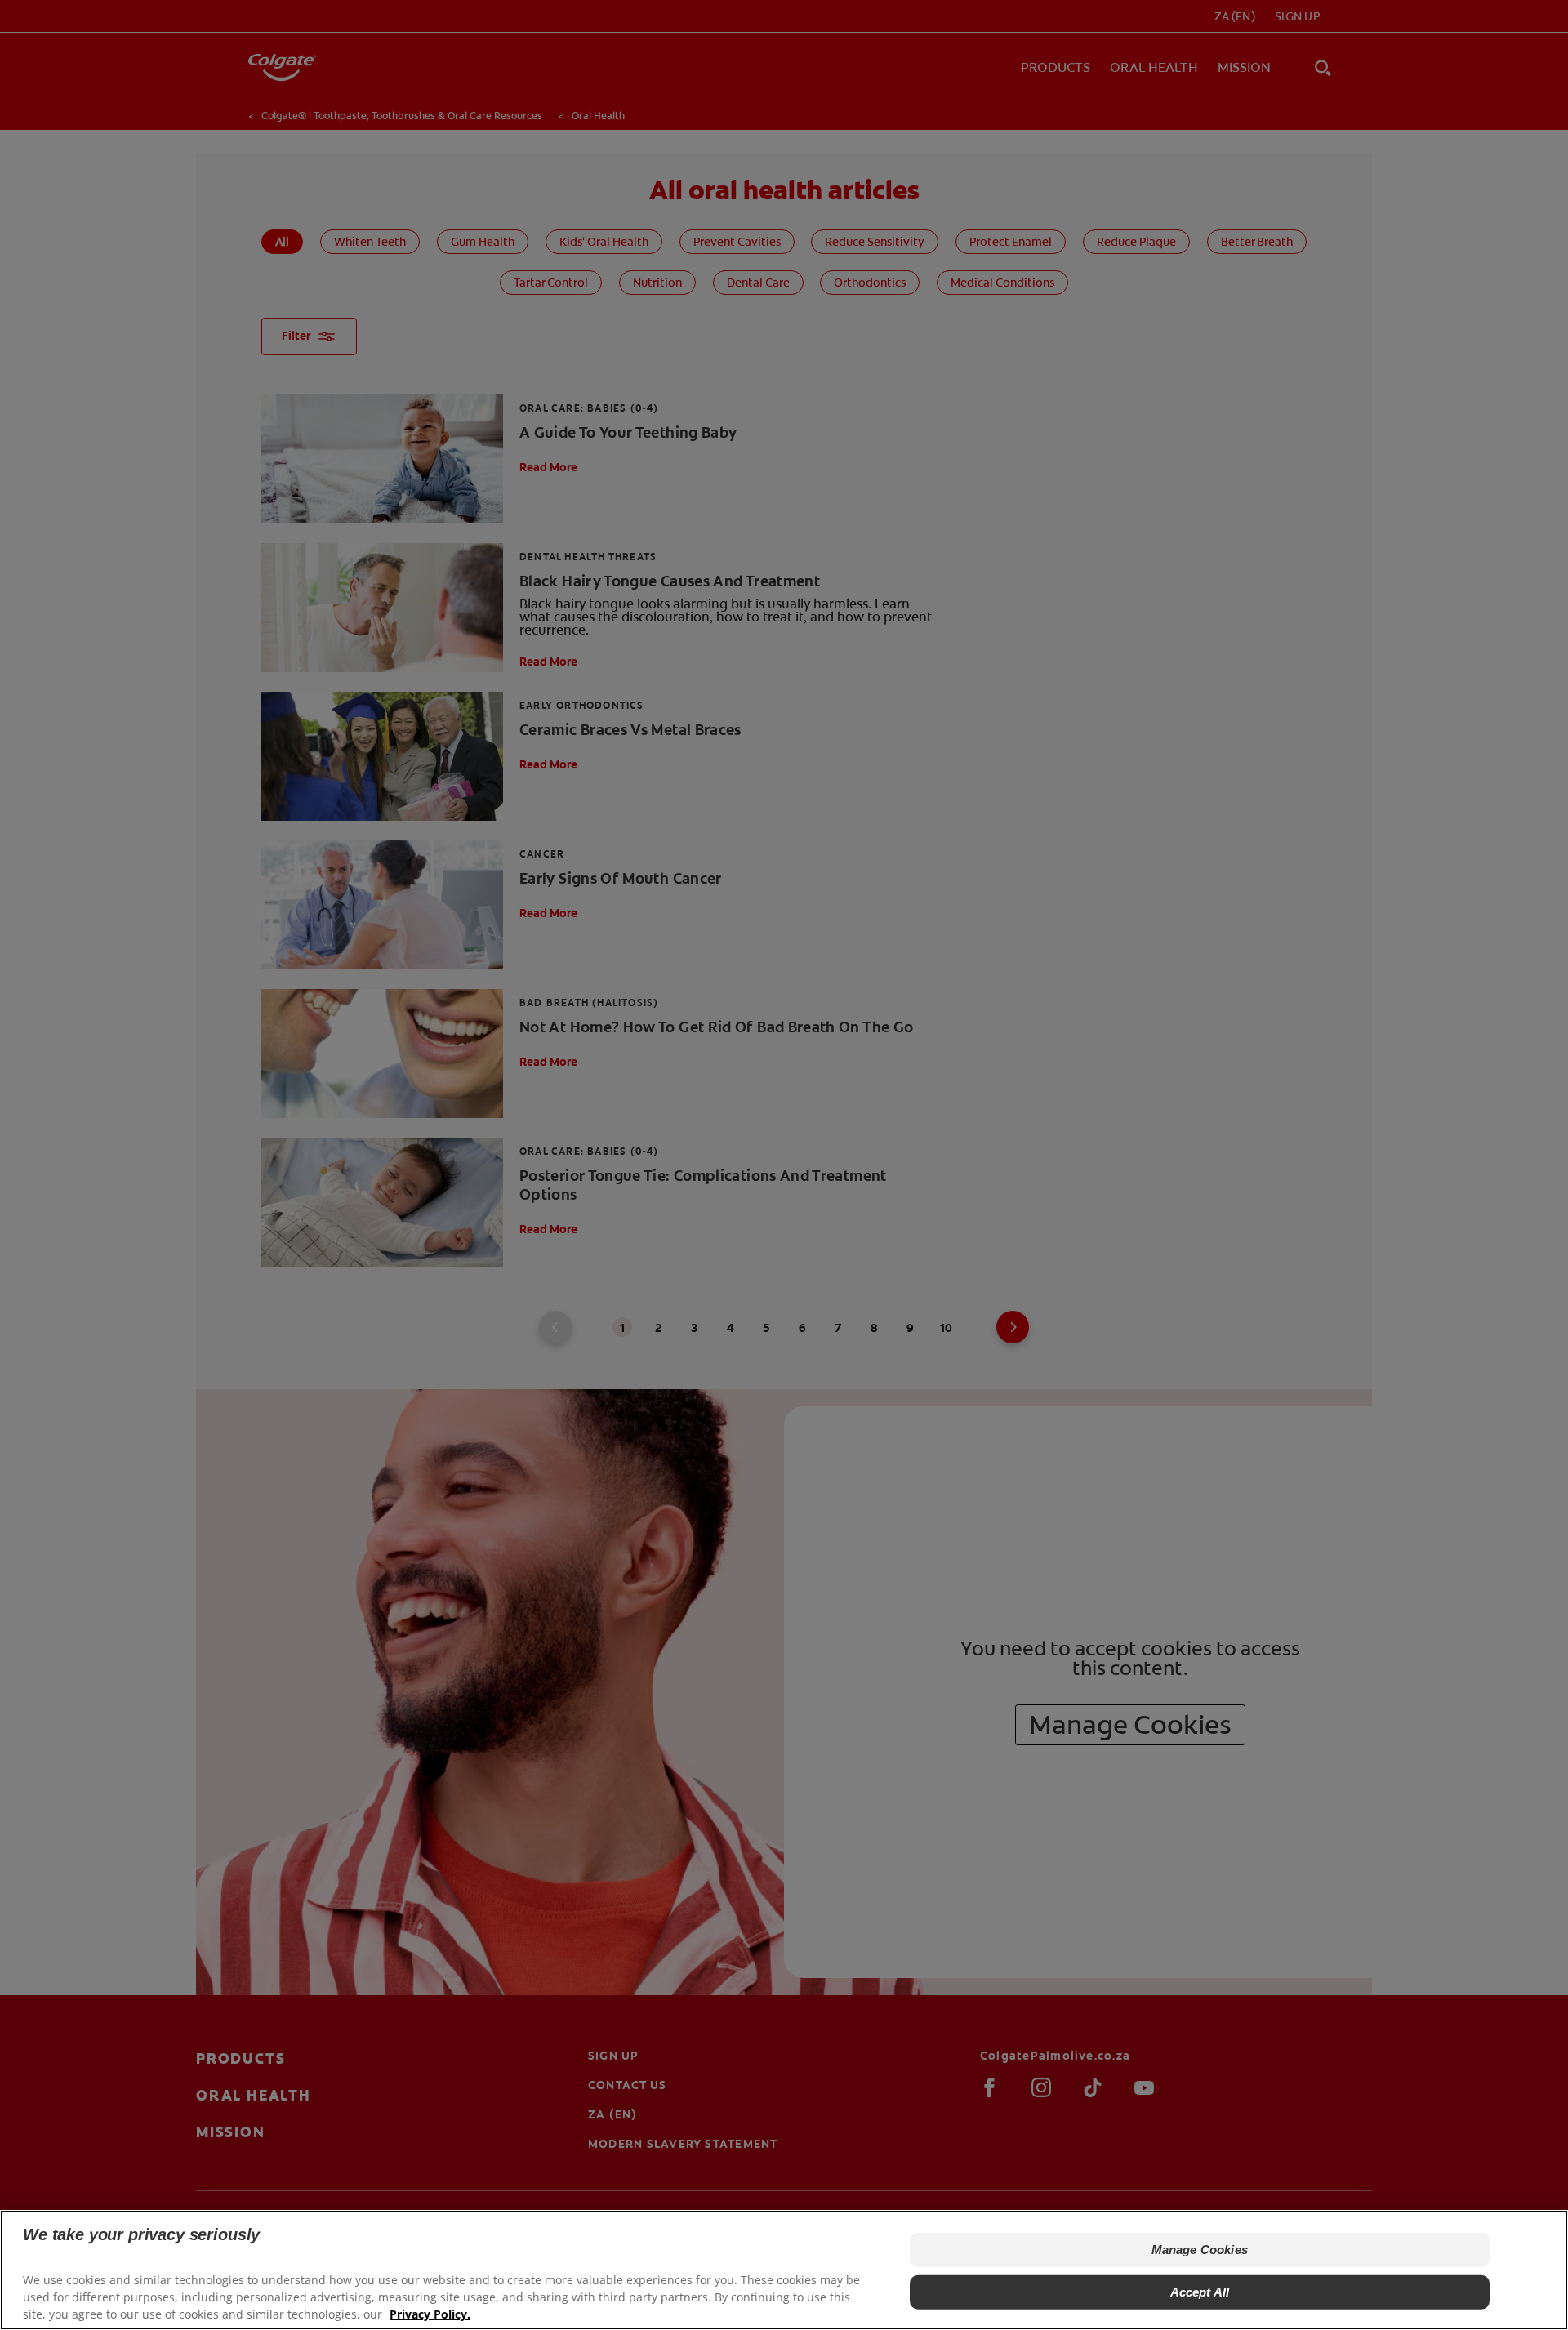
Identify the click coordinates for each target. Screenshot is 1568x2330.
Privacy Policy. (430, 2314)
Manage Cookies (1200, 2250)
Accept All (1200, 2292)
